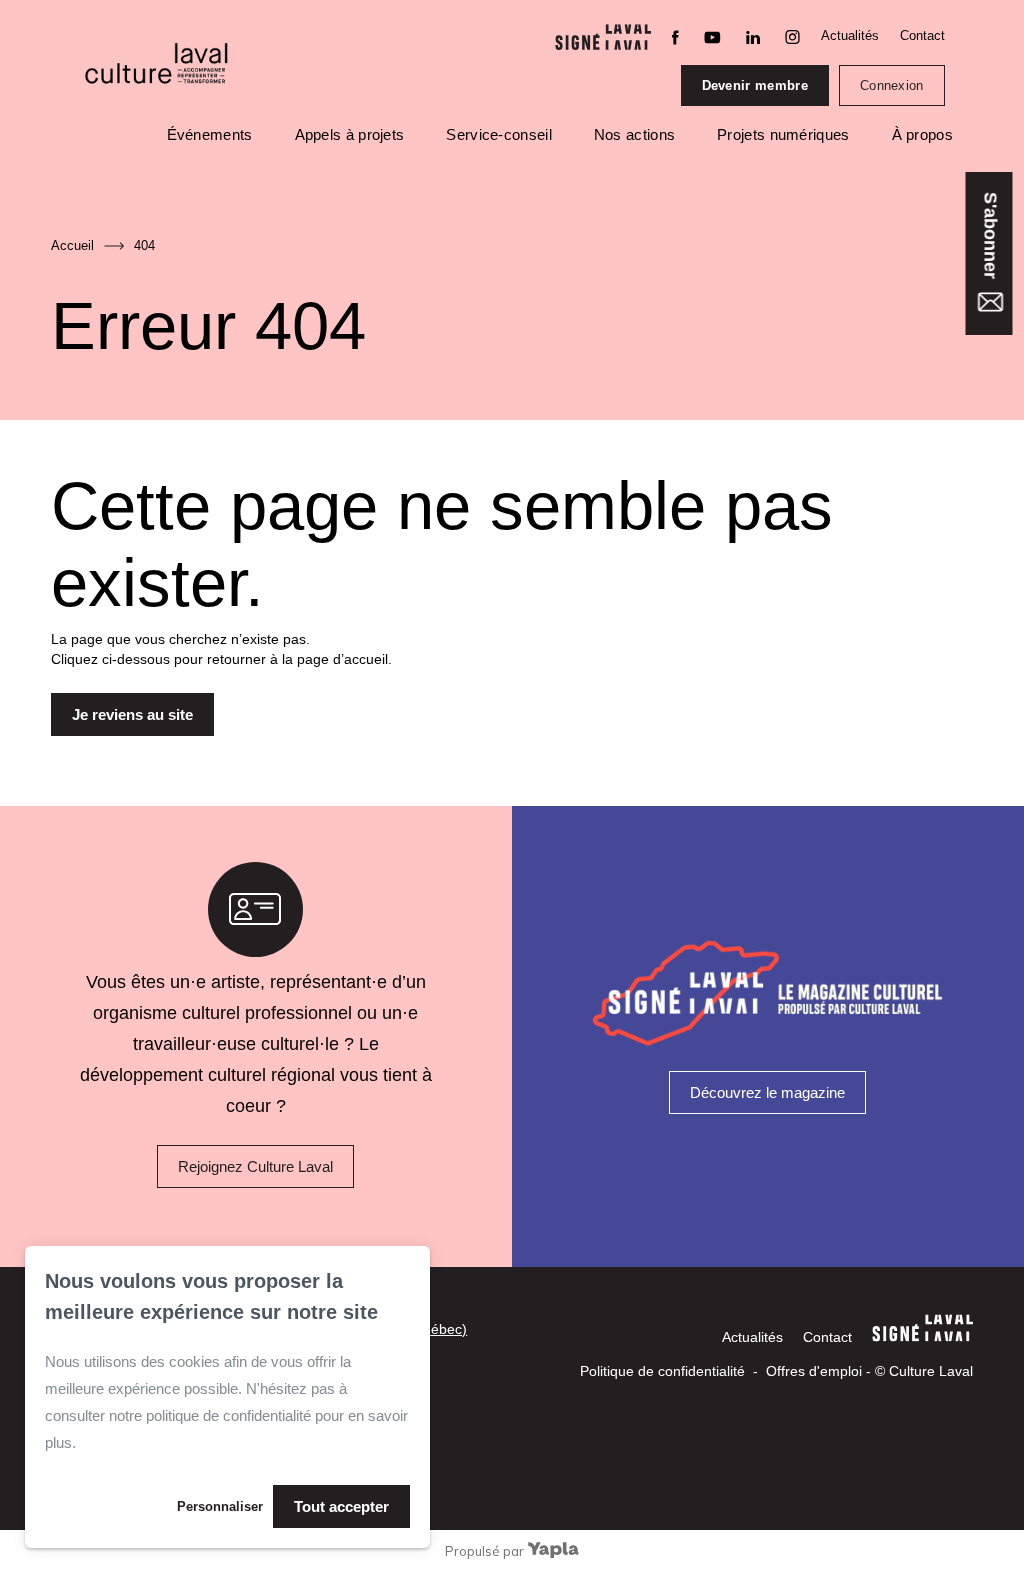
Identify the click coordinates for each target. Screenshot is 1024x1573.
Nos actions (634, 134)
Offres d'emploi (814, 1371)
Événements (210, 134)
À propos (922, 134)
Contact (922, 35)
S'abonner (990, 238)
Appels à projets (350, 134)
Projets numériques (783, 134)
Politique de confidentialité (662, 1371)
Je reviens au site (132, 714)
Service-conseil (499, 134)
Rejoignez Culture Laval (255, 1166)
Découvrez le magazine (767, 1092)
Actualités (850, 35)
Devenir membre (755, 85)
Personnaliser (220, 1506)
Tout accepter (341, 1506)
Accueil (72, 245)
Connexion (892, 85)
